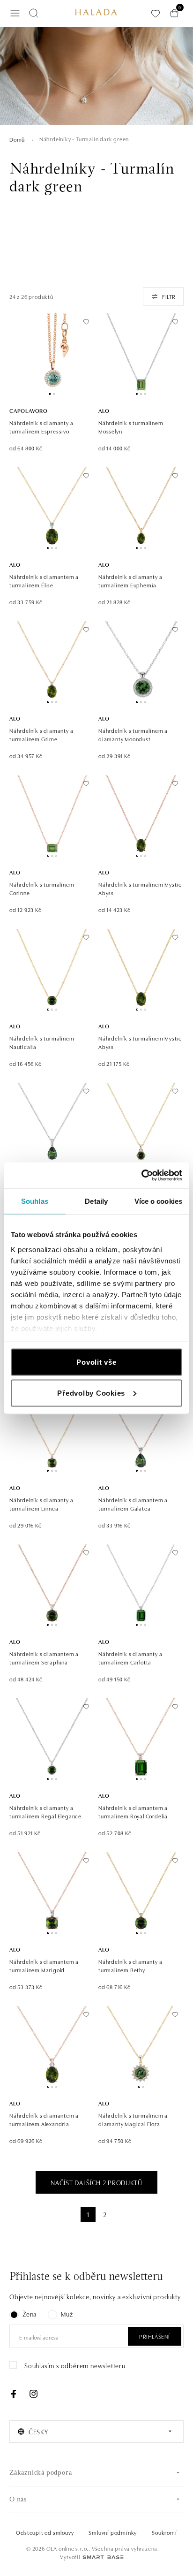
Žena (30, 2314)
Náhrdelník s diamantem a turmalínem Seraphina (44, 1658)
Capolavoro (29, 410)
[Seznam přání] (156, 13)
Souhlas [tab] (35, 1201)
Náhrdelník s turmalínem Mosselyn (131, 427)
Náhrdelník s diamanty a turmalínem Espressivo (41, 427)
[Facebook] (14, 2394)
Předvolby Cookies (91, 1393)
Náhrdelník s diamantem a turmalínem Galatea (133, 1504)
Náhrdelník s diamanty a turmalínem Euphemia (130, 581)
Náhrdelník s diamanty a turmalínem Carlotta (130, 1658)
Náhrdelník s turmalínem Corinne (42, 888)
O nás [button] (18, 2500)
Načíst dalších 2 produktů (96, 2182)
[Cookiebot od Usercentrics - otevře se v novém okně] (141, 1175)
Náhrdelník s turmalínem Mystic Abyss (140, 888)
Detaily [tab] (96, 1201)
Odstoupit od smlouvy (45, 2532)
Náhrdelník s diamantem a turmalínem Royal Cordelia (133, 1812)
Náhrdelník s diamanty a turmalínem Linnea (41, 1504)
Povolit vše (96, 1362)
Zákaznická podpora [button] (41, 2473)
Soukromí (164, 2532)
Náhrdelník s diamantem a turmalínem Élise (44, 581)
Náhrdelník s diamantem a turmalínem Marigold (44, 1965)
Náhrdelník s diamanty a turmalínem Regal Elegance (45, 1812)
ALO (104, 410)
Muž (67, 2314)
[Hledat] (34, 13)
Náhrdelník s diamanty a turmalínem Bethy (130, 1965)
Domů (17, 139)
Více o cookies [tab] (158, 1201)
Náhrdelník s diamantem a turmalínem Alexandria (44, 2119)
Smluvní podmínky (113, 2532)
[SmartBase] (103, 2557)
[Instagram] (33, 2394)
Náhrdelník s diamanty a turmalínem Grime (41, 734)
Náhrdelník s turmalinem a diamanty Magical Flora (133, 2119)
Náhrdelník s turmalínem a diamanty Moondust (133, 734)
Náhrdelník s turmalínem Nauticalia (42, 1042)
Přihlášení (155, 2336)
